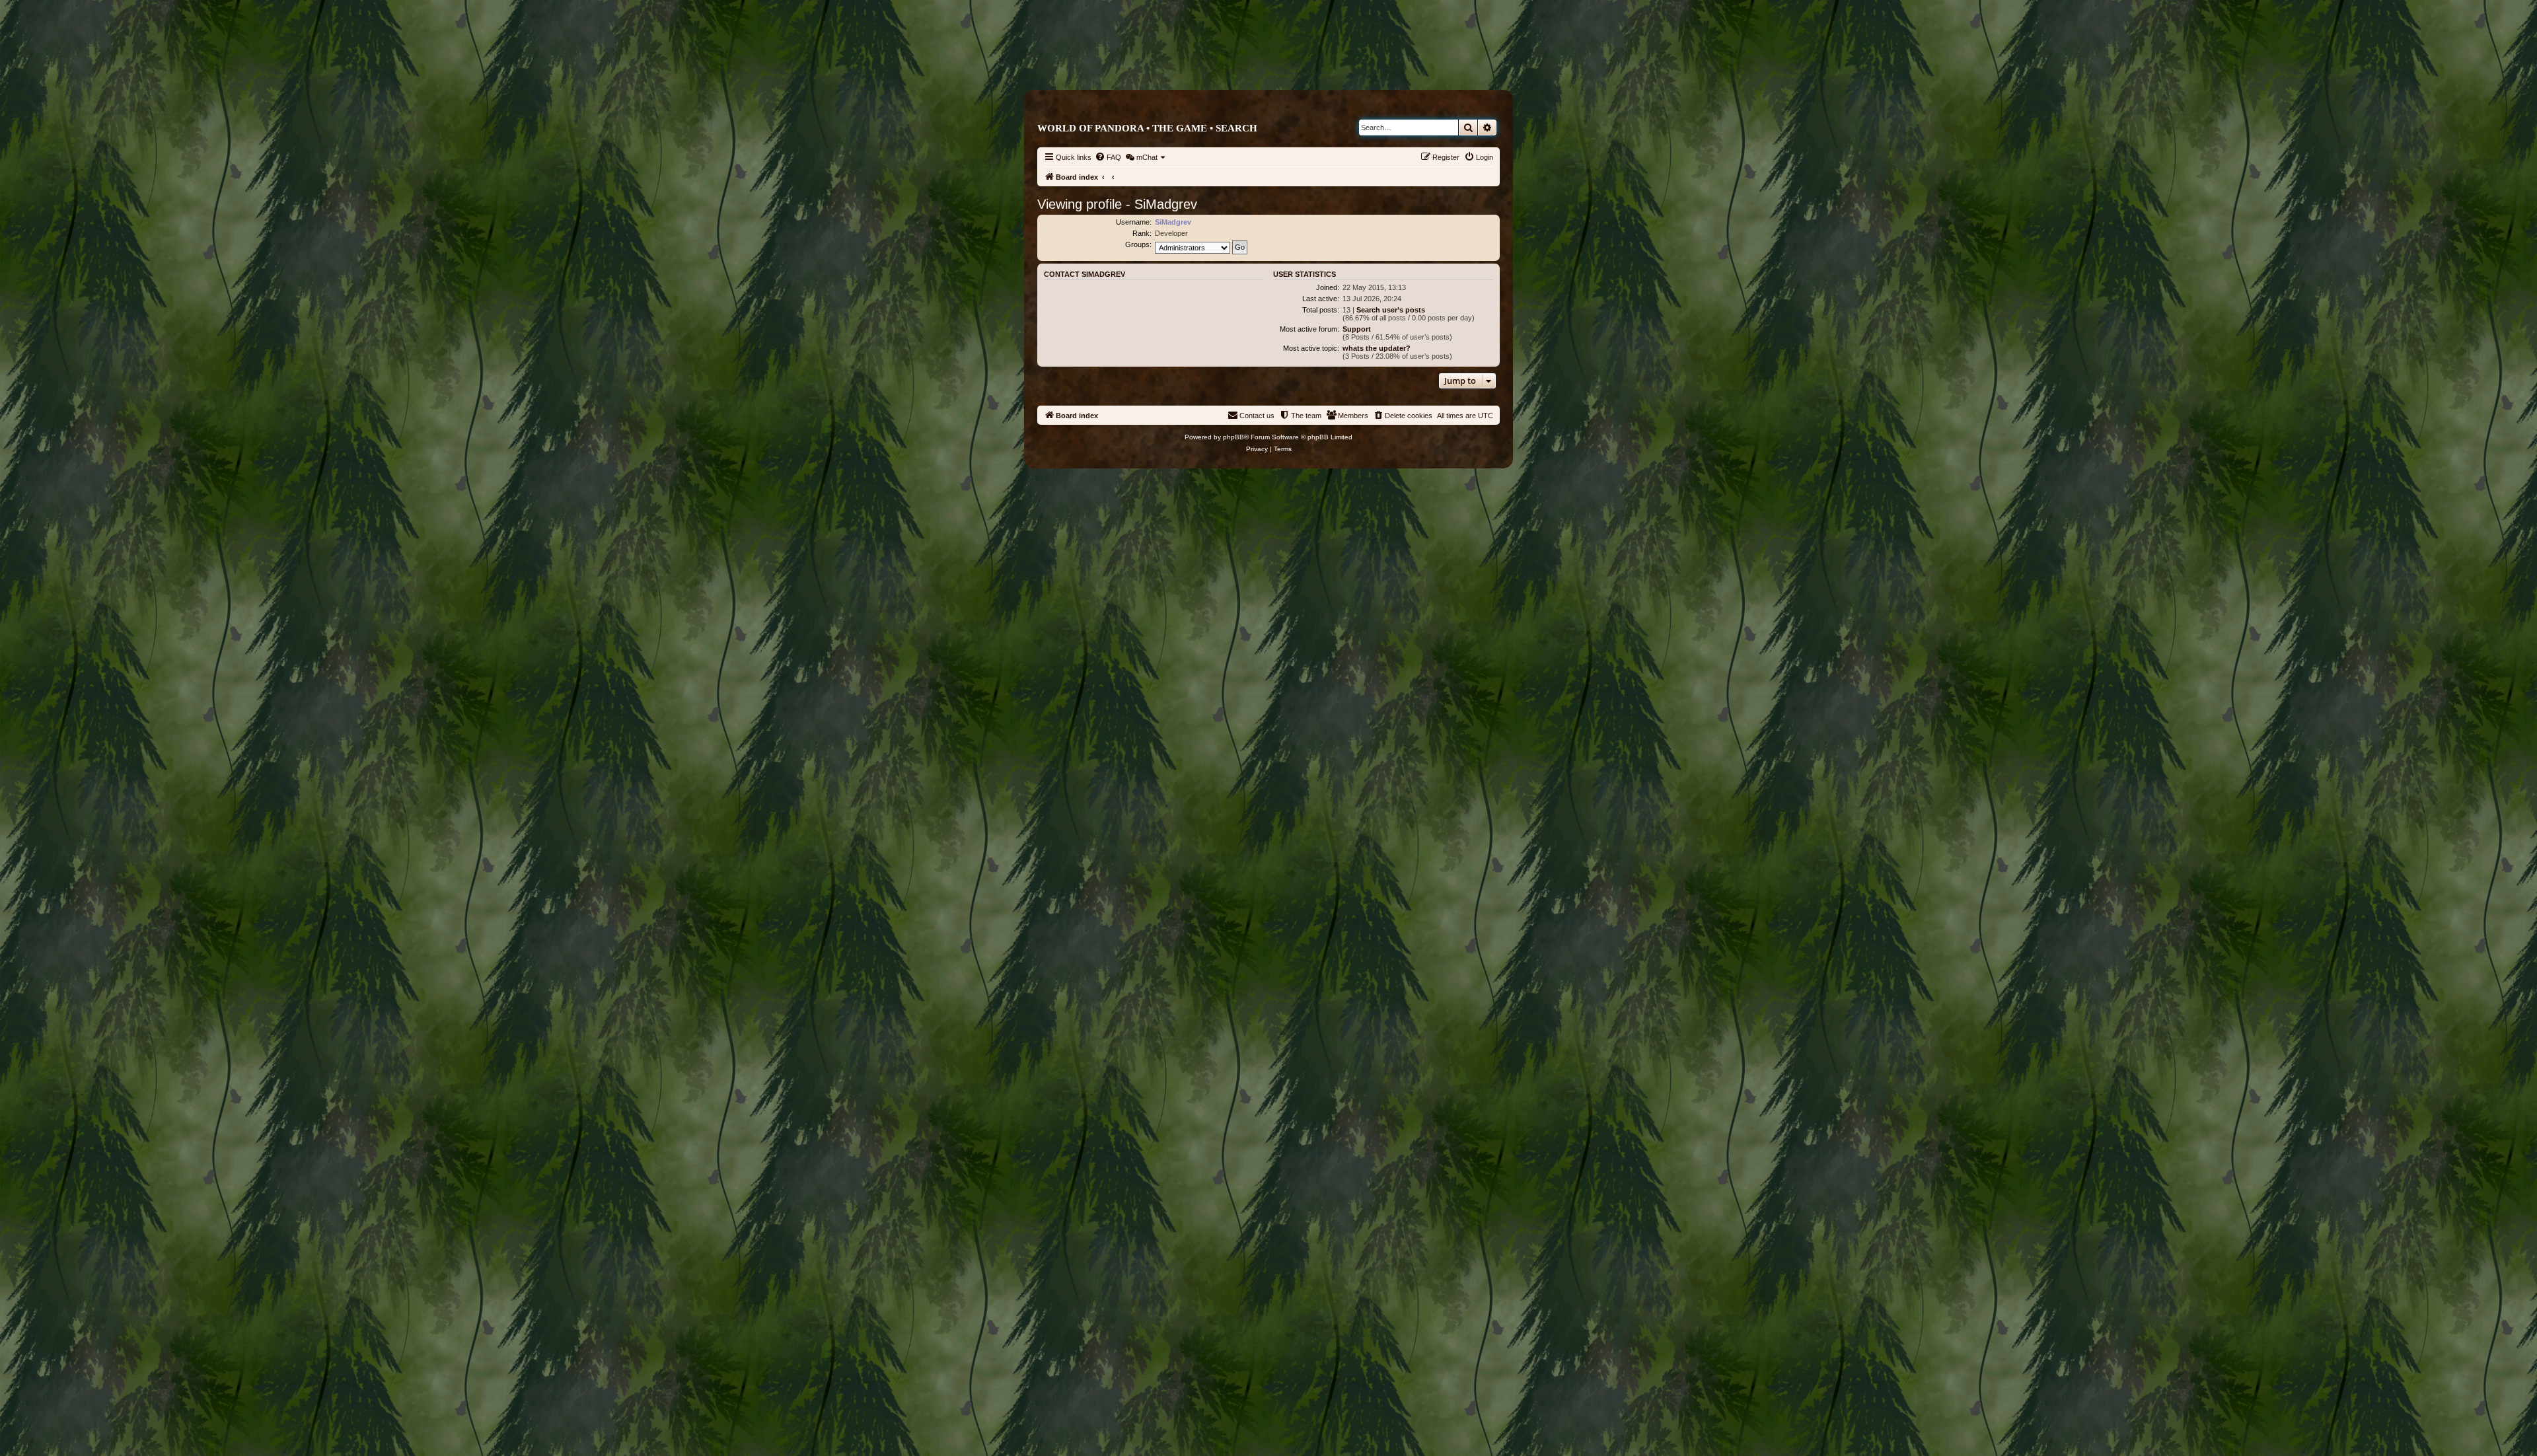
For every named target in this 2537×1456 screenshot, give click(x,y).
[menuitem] (1108, 157)
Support (1357, 329)
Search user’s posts (1391, 310)
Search (1236, 128)
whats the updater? (1377, 348)
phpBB (1233, 437)
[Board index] (1324, 64)
